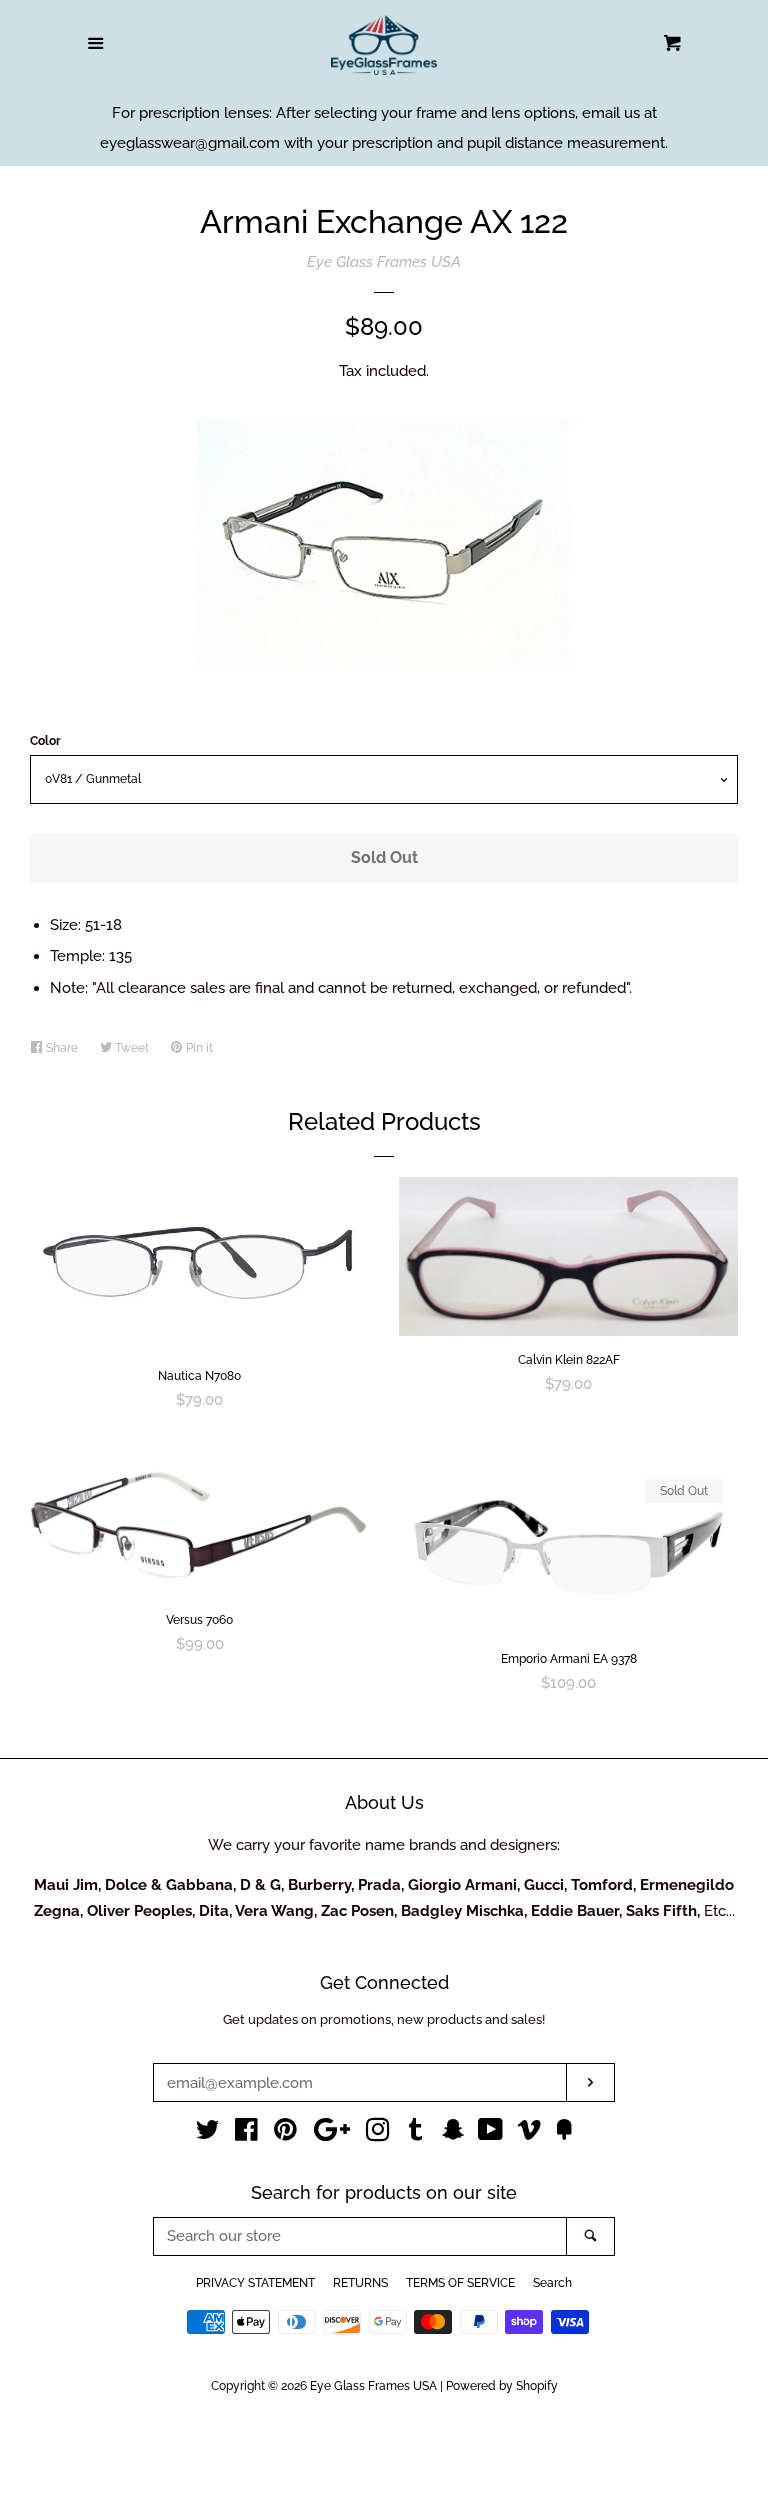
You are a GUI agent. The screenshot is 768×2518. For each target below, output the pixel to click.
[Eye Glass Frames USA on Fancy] (564, 2134)
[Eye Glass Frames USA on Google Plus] (332, 2134)
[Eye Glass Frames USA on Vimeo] (529, 2134)
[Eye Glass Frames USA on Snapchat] (453, 2134)
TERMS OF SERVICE (460, 2283)
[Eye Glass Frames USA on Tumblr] (416, 2134)
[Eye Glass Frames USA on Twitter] (208, 2134)
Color (45, 741)
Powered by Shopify (502, 2386)
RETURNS (360, 2283)
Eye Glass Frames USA (384, 262)
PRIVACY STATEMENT (255, 2283)
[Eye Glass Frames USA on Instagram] (378, 2134)
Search (552, 2283)
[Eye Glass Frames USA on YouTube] (490, 2134)
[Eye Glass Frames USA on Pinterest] (285, 2134)
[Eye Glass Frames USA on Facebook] (246, 2134)
